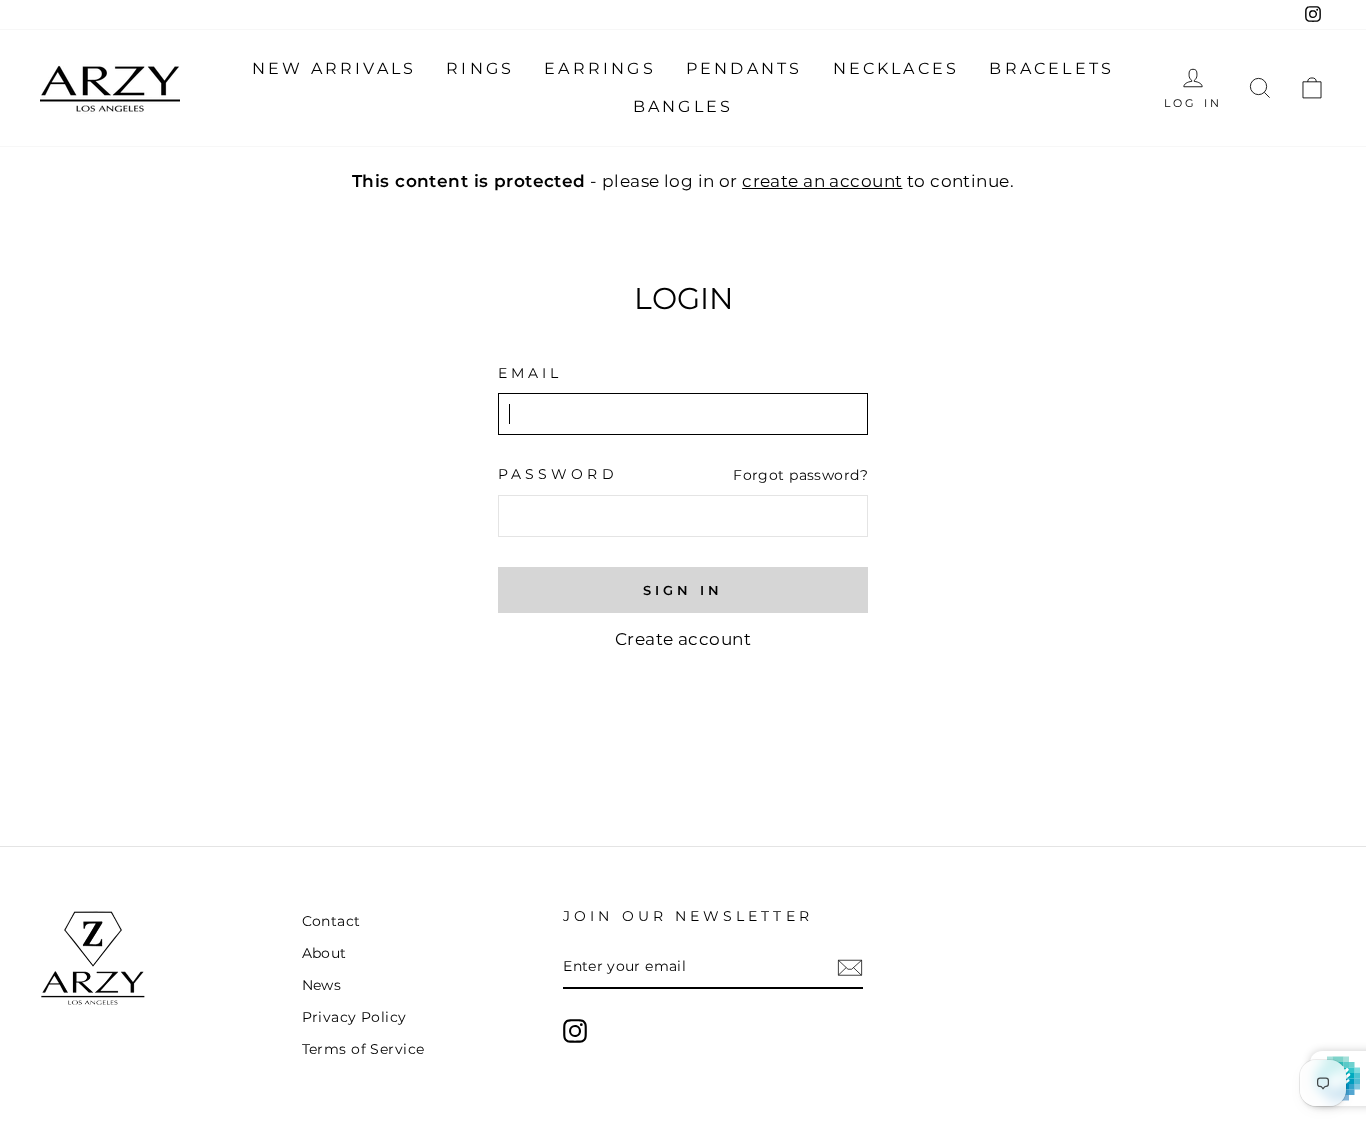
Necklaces (896, 68)
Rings (480, 68)
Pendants (744, 68)
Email (530, 373)
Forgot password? (800, 475)
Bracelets (1051, 68)
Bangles (683, 106)
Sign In (682, 590)
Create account (683, 639)
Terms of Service (363, 1049)
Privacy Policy (354, 1017)
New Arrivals (334, 68)
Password (558, 474)
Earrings (600, 68)
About (324, 953)
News (322, 985)
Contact (331, 921)
